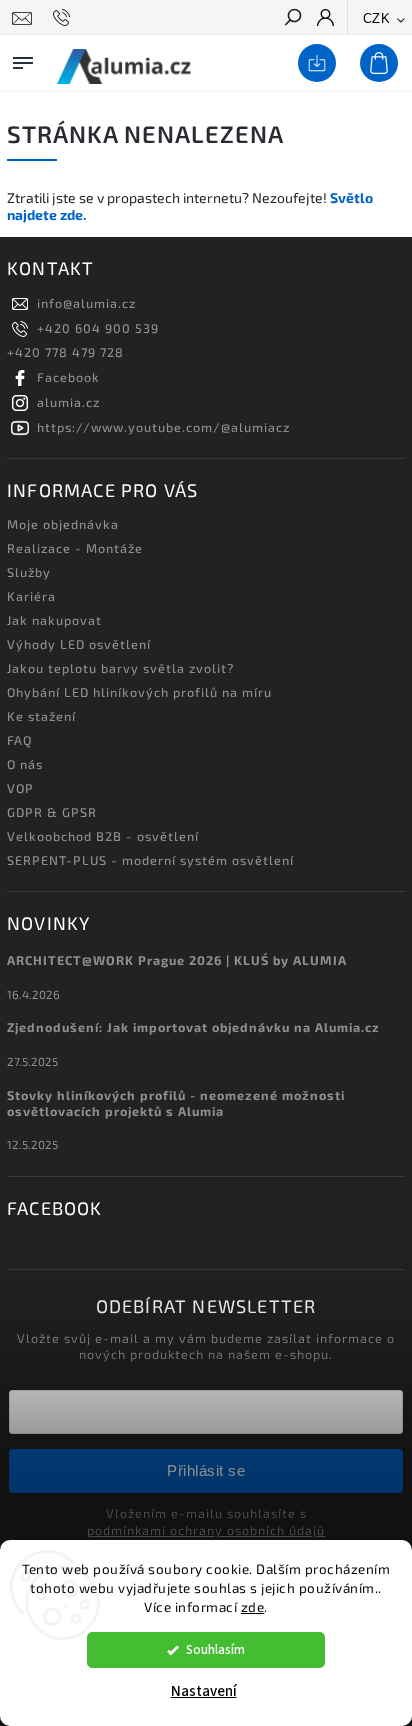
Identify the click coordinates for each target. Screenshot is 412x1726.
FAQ (19, 740)
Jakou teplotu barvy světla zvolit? (120, 668)
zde (253, 1607)
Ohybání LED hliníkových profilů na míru (139, 692)
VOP (20, 788)
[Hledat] (292, 19)
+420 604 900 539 (98, 328)
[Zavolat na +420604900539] (64, 18)
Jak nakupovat (54, 620)
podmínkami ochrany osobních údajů (206, 1530)
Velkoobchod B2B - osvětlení (103, 836)
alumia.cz (68, 402)
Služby (29, 572)
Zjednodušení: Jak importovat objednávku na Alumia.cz (193, 1027)
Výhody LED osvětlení (79, 644)
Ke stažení (41, 716)
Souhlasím (215, 1649)
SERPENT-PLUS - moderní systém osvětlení (150, 860)
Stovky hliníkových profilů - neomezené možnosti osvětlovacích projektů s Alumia (176, 1103)
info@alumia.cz (86, 303)
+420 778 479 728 (65, 352)
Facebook (68, 377)
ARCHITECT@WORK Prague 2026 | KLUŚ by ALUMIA (177, 960)
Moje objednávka (63, 524)
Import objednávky (313, 64)
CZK (377, 18)
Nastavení (204, 1691)
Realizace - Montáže (75, 548)
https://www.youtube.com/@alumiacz (163, 427)
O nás (25, 764)
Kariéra (31, 596)
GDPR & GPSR (52, 812)
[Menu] (23, 59)
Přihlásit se (206, 1470)
